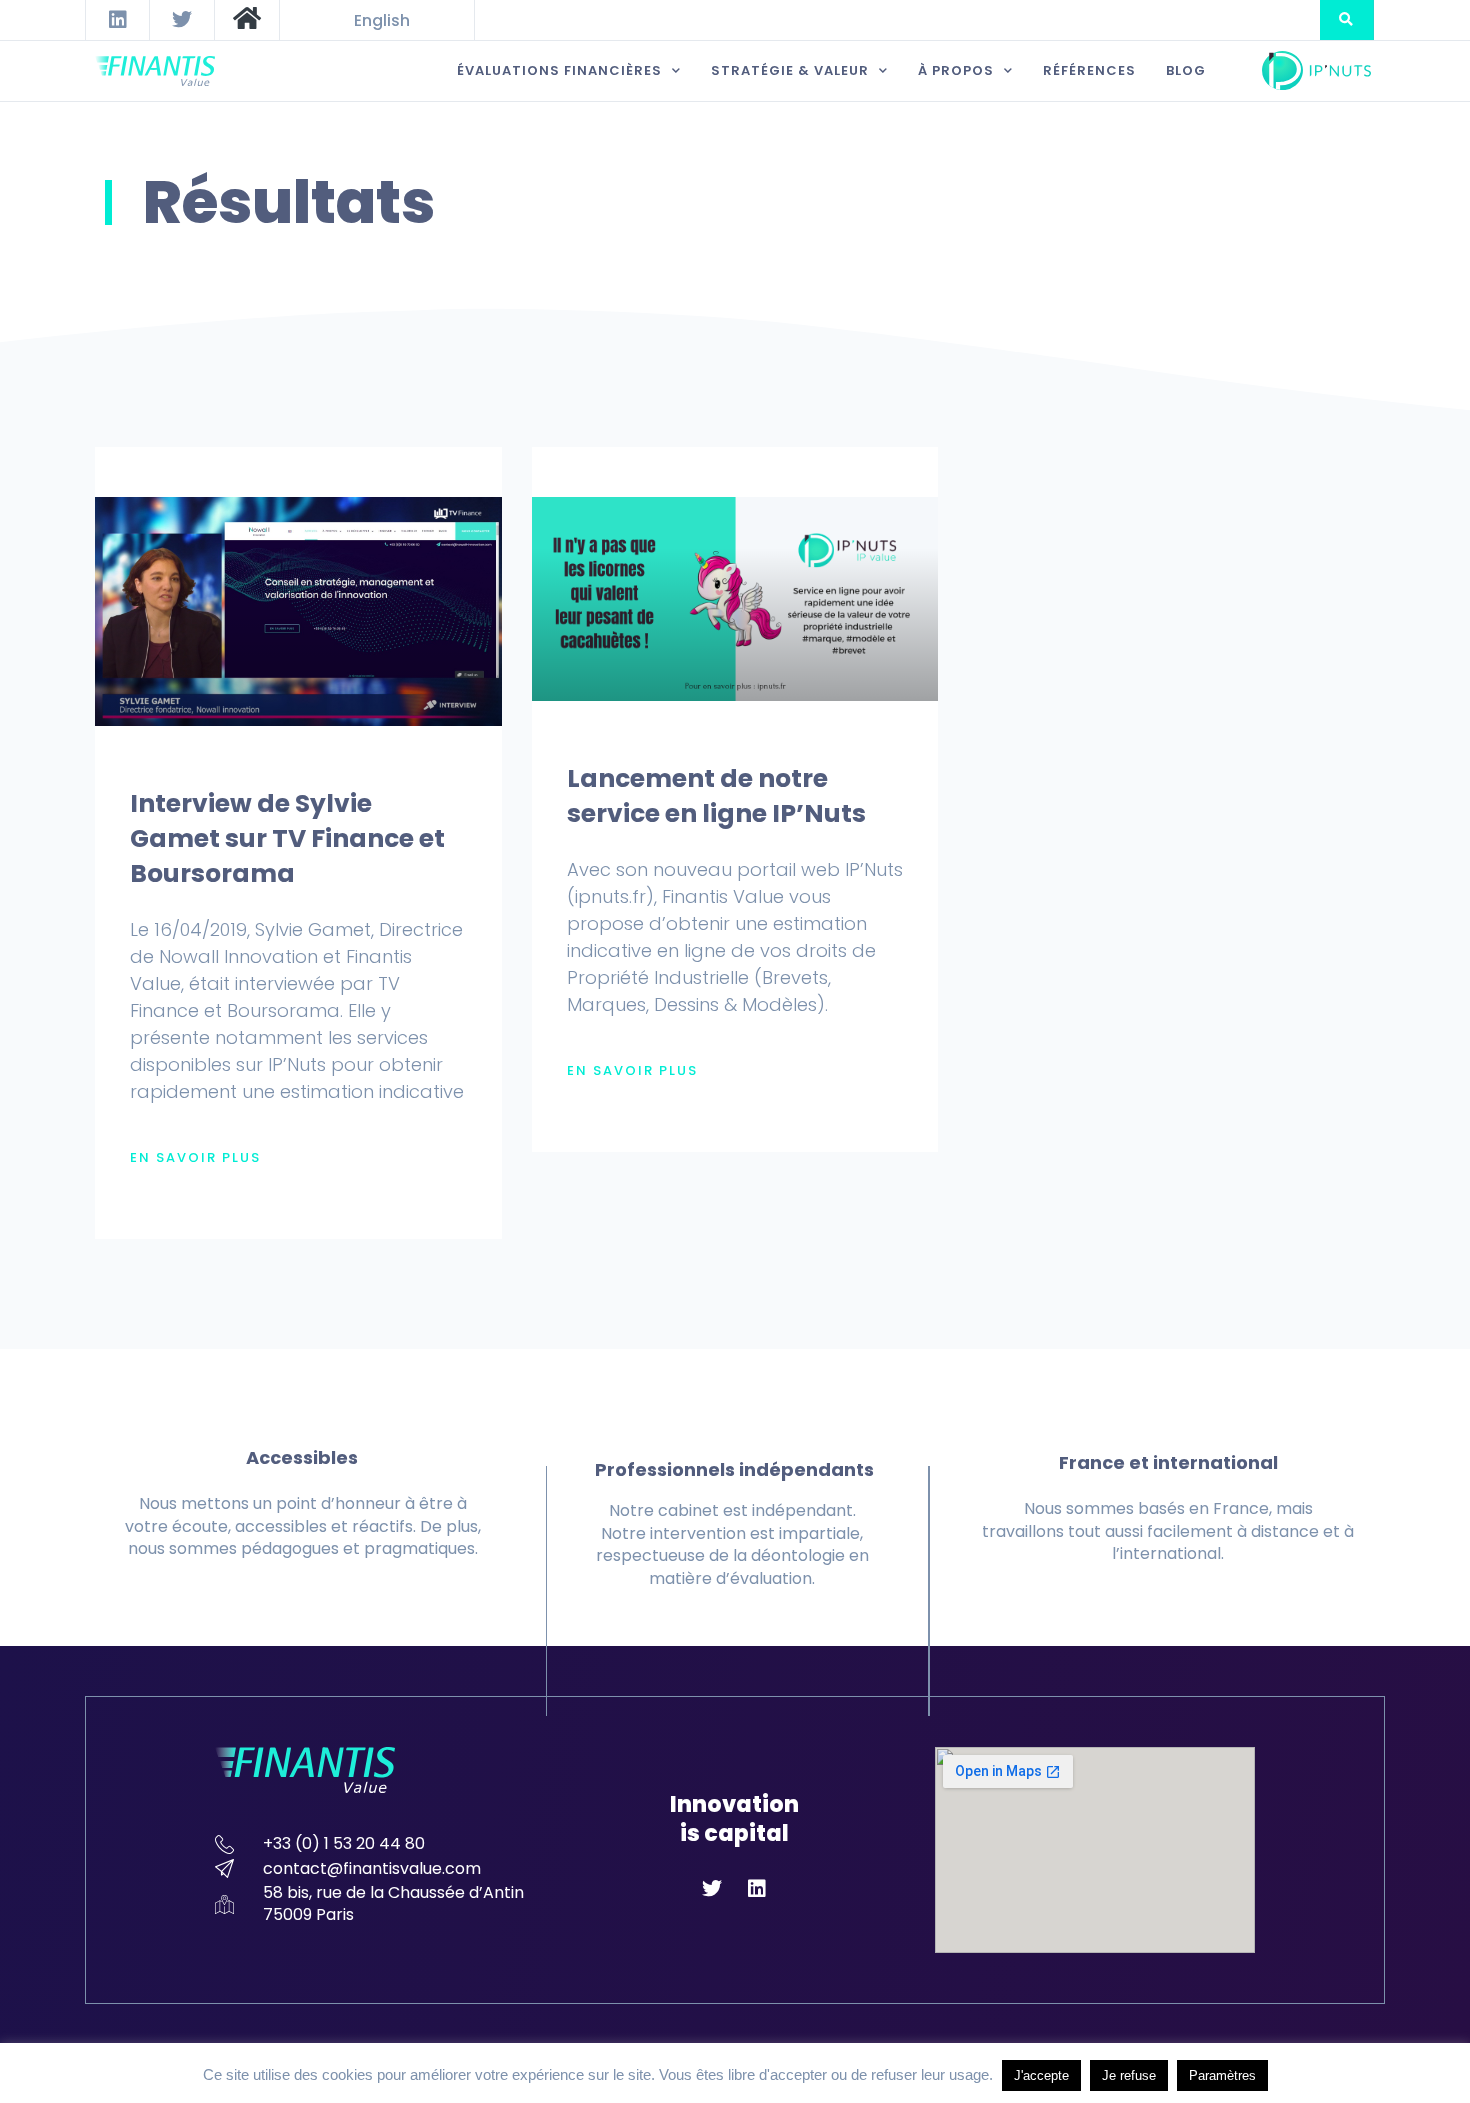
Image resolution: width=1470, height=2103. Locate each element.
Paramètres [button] (1222, 2075)
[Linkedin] (118, 20)
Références (1089, 70)
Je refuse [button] (1129, 2075)
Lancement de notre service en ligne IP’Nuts (716, 796)
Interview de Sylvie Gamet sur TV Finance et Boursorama (287, 838)
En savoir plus (195, 1158)
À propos (956, 70)
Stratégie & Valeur (790, 70)
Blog (1186, 70)
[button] (1346, 19)
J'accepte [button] (1041, 2075)
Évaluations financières (559, 70)
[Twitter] (182, 20)
